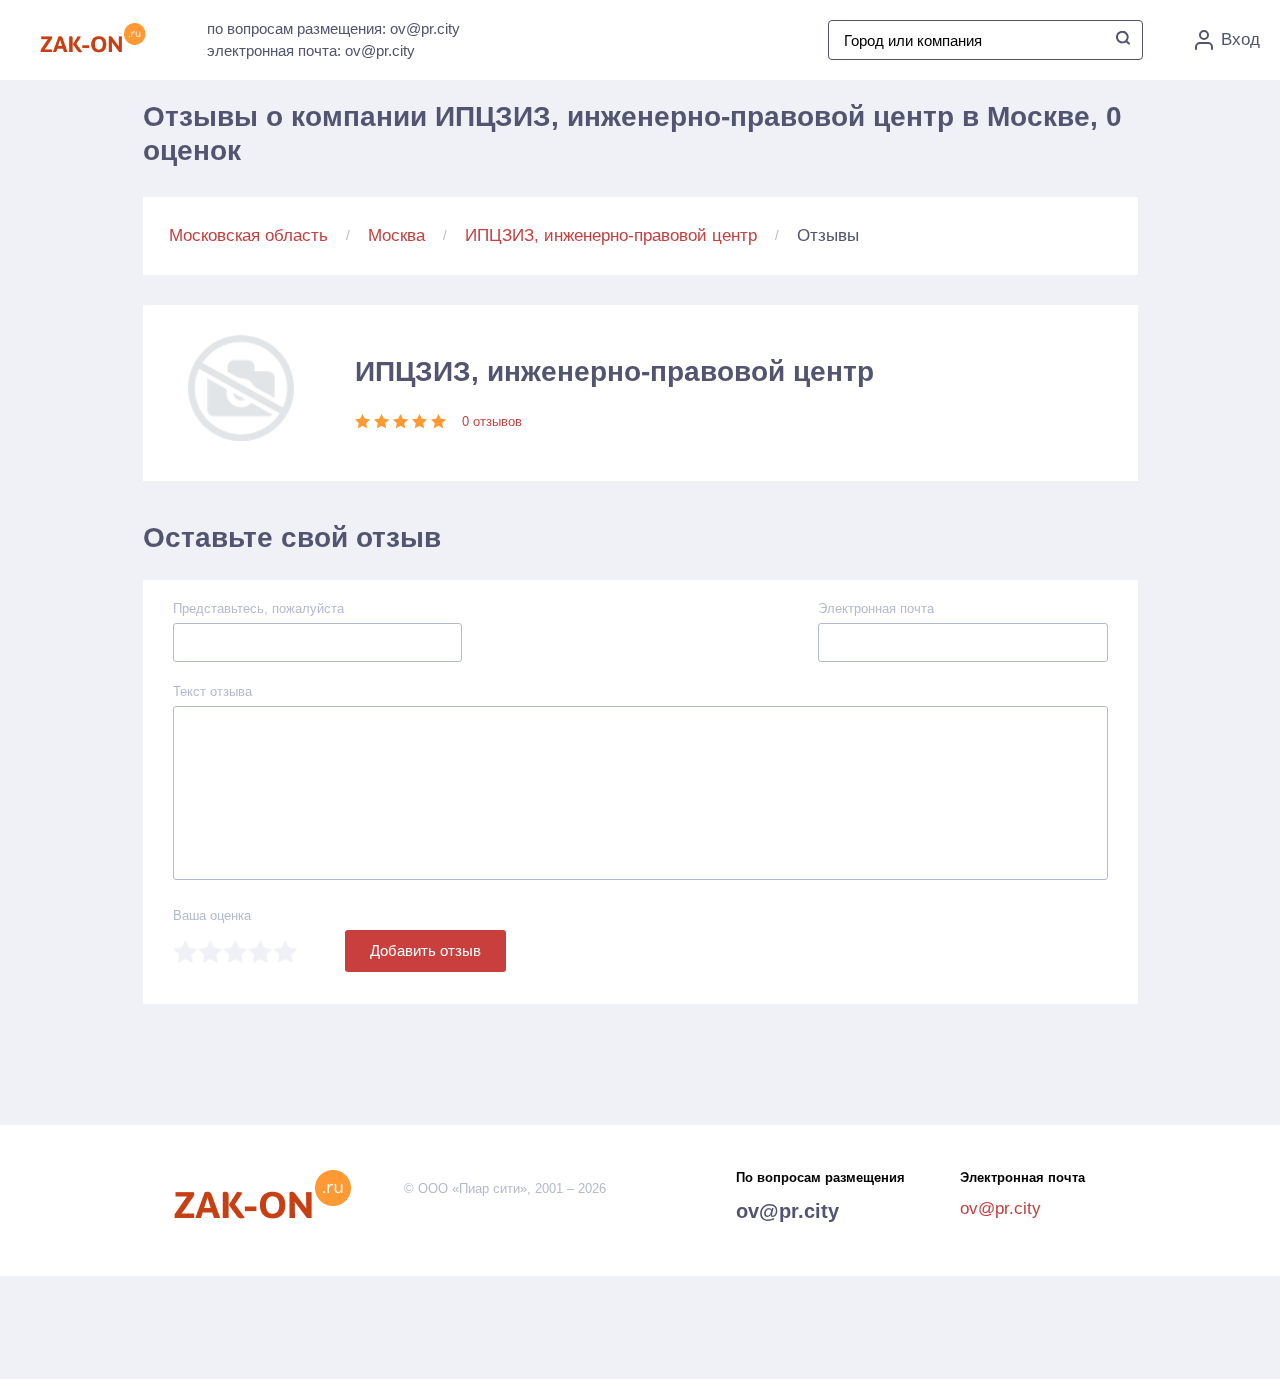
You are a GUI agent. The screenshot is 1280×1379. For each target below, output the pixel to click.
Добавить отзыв (425, 950)
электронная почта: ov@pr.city (311, 50)
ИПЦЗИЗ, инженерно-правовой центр (611, 235)
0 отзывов (492, 421)
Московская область (248, 235)
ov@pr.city (787, 1211)
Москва (396, 235)
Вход (1240, 39)
